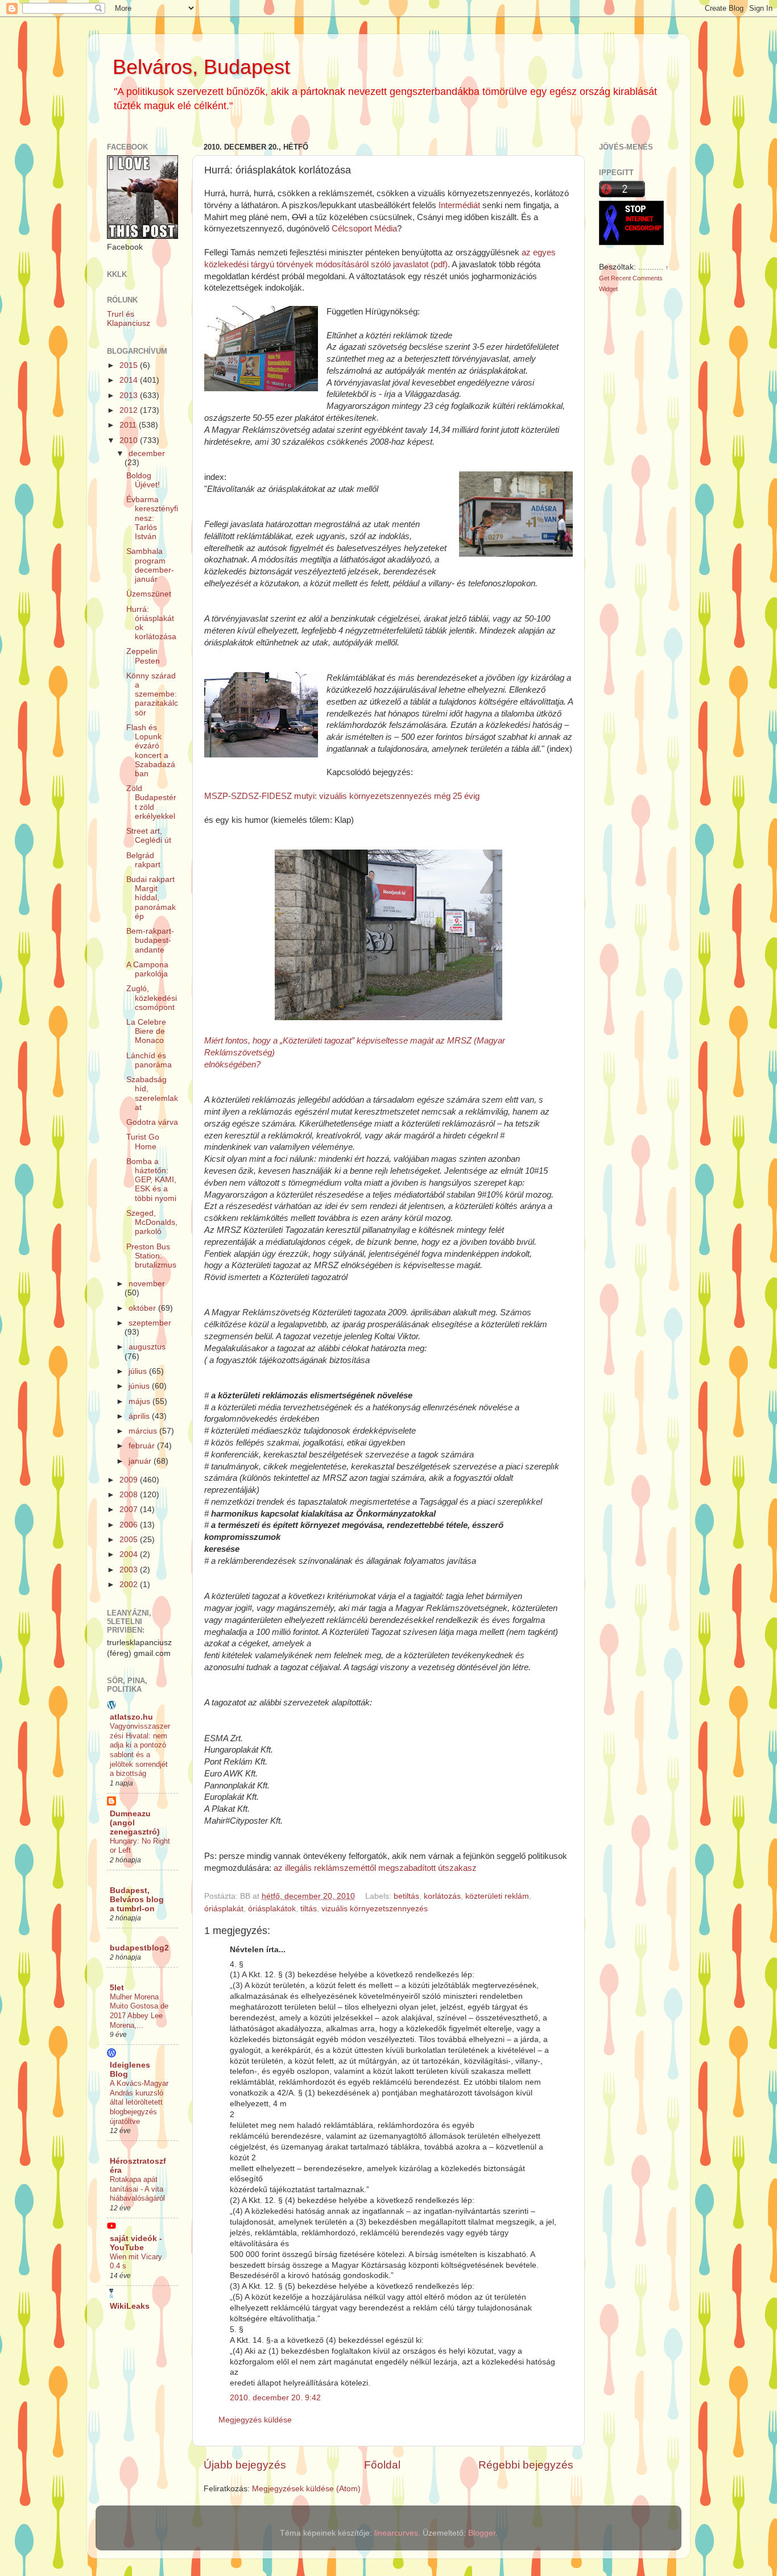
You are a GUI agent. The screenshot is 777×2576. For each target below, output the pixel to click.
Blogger (482, 2533)
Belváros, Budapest (201, 67)
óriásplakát (224, 1909)
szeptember (150, 1323)
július (139, 1371)
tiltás (309, 1909)
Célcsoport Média (364, 229)
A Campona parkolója (147, 969)
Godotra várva (152, 1122)
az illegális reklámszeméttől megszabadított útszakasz (375, 1868)
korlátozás (442, 1896)
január (141, 1461)
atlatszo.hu (131, 1717)
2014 (130, 380)
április (140, 1416)
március (144, 1431)
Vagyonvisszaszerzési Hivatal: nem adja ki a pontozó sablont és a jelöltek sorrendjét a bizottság (140, 1750)
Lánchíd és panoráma (149, 1060)
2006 (130, 1525)
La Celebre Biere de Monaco (146, 1031)
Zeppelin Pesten (143, 656)
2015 (130, 365)
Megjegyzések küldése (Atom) (306, 2489)
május (140, 1401)
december (147, 454)
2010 (130, 440)
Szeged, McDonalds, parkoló (152, 1222)
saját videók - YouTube (136, 2243)
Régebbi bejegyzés (526, 2465)
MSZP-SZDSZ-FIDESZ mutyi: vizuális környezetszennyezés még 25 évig (342, 796)
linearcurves (396, 2533)
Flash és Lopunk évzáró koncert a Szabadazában (151, 751)
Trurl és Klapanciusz (129, 319)
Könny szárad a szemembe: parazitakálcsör (152, 694)
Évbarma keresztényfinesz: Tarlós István (152, 518)
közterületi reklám (497, 1896)
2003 (130, 1570)
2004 (130, 1554)
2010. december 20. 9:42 (275, 2398)
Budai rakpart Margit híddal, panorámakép (151, 898)
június (140, 1386)
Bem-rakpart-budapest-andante (150, 940)
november (147, 1284)
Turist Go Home (143, 1142)
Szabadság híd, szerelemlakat (152, 1094)
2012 (130, 410)
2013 (130, 395)
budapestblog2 (139, 1948)
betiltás (406, 1896)
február (143, 1446)
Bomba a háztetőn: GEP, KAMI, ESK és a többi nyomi (151, 1180)
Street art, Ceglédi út (149, 836)
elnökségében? (232, 1065)
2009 (130, 1480)
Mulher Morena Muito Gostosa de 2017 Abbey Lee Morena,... (139, 2011)
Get (605, 278)
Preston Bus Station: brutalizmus (151, 1256)
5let (117, 1988)
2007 (130, 1509)
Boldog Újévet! (143, 480)
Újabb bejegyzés (245, 2465)
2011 (129, 425)
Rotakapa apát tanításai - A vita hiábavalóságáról (137, 2189)
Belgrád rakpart (143, 860)
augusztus (147, 1347)
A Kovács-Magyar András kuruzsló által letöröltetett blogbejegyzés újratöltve (139, 2102)
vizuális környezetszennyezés (375, 1909)
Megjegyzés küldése (255, 2420)
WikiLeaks (130, 2306)
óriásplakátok (272, 1909)
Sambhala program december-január (150, 565)
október (143, 1308)
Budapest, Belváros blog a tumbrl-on (137, 1900)
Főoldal (382, 2465)
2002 (130, 1585)
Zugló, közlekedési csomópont (152, 998)
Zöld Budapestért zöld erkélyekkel (151, 802)
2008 (130, 1495)
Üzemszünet (149, 594)
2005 (130, 1540)
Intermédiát (459, 205)
